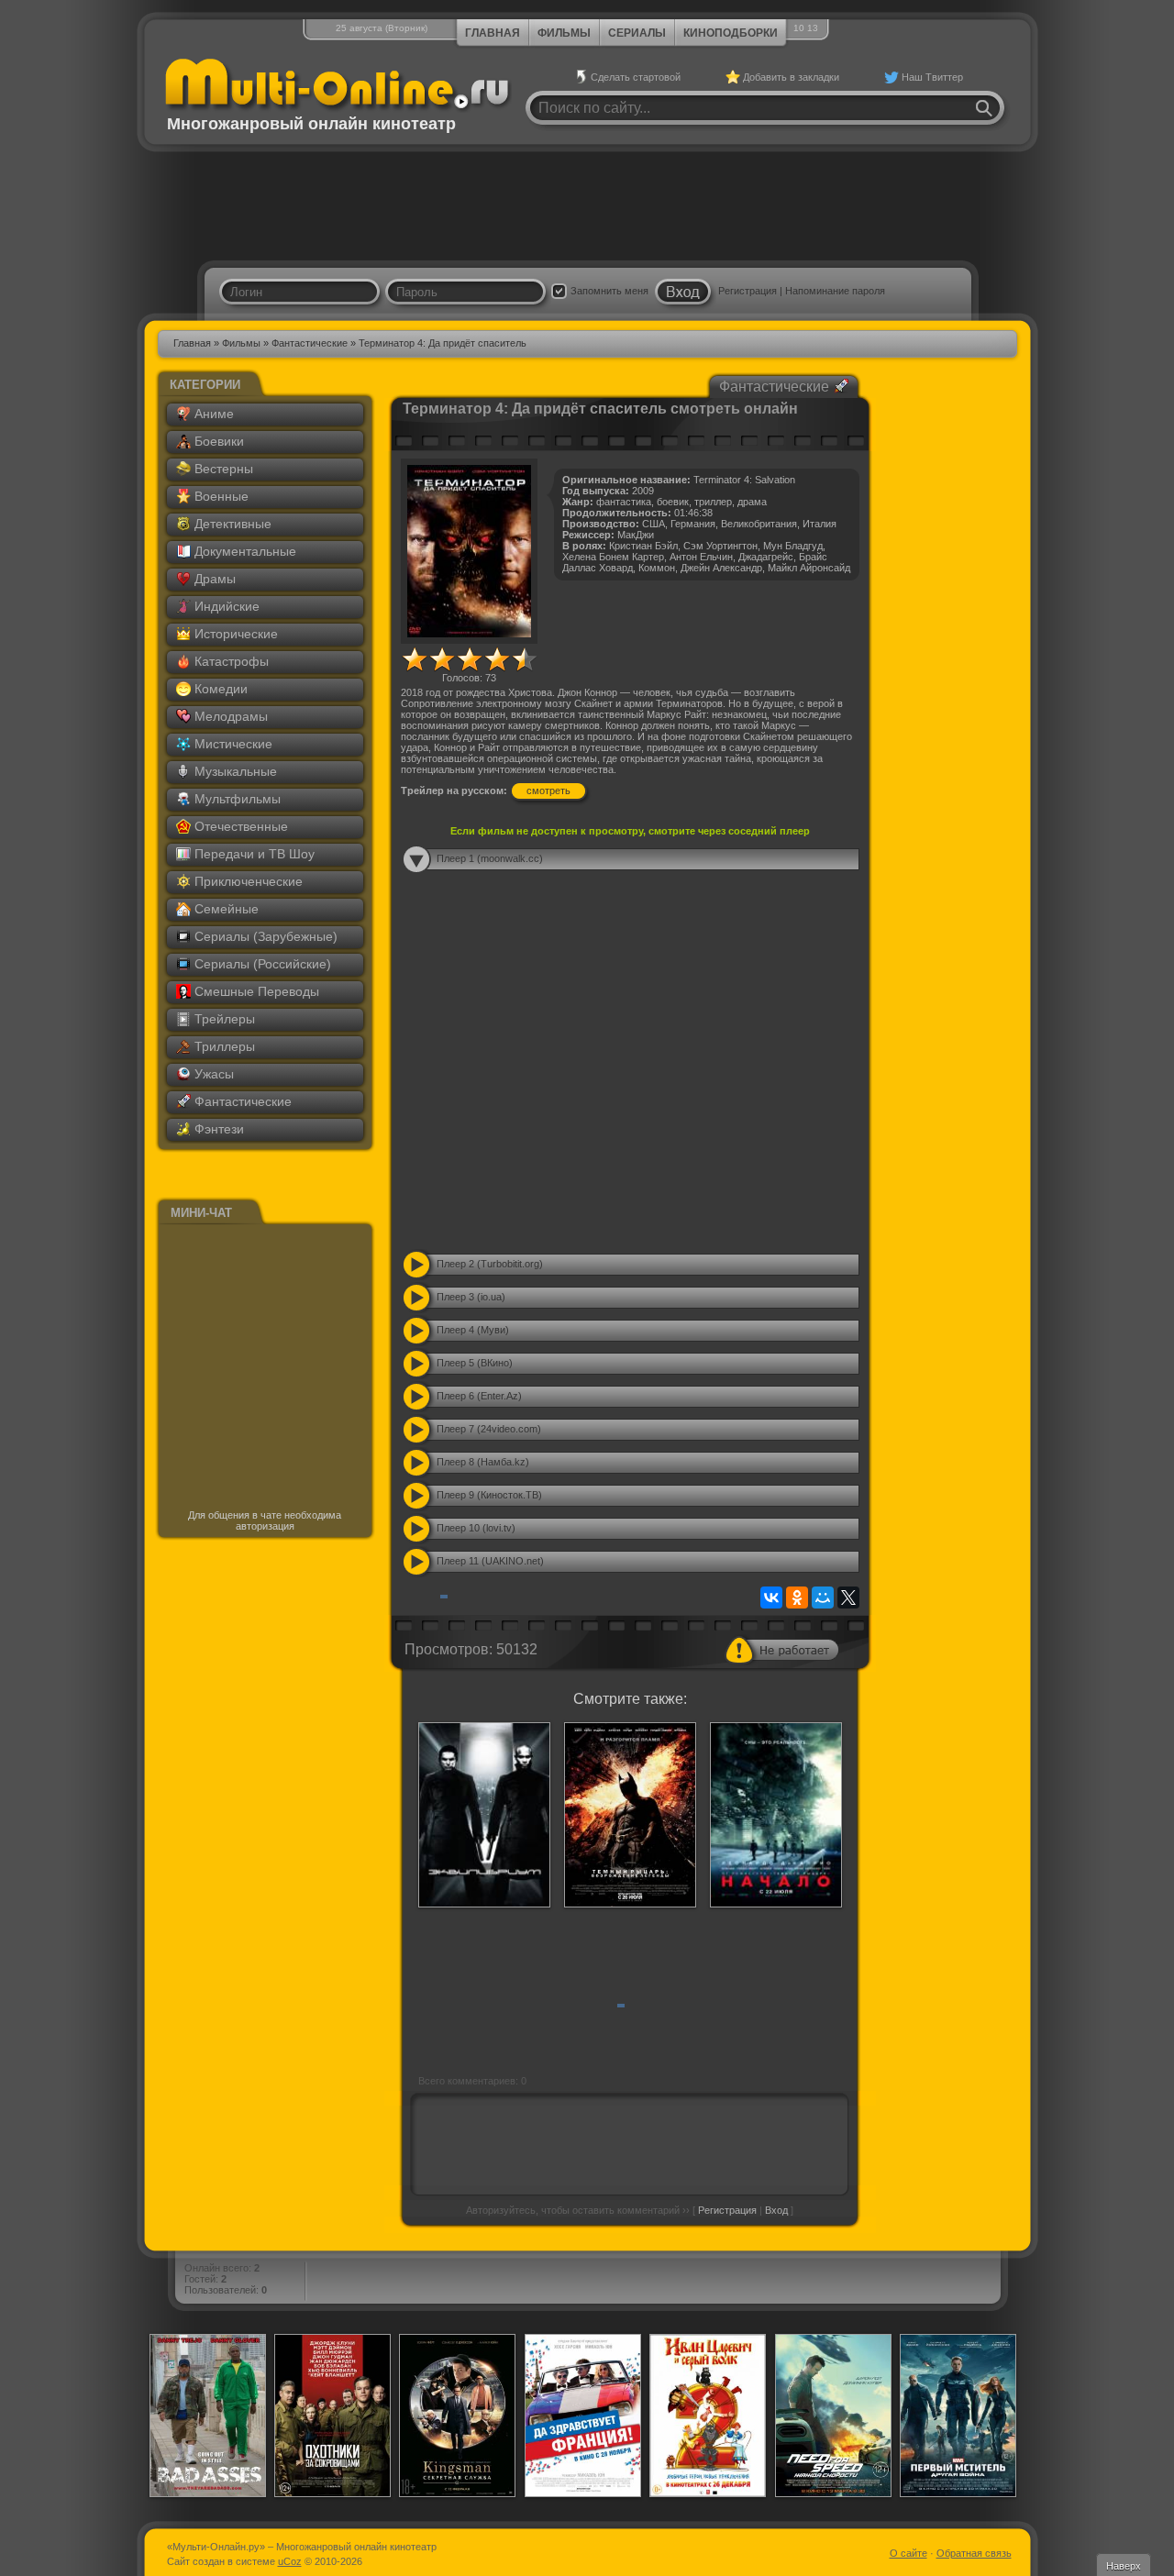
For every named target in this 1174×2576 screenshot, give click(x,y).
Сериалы (637, 33)
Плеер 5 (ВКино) (475, 1363)
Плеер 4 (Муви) (473, 1330)
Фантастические (310, 343)
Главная (493, 33)
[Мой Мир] (823, 1598)
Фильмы (564, 33)
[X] (848, 1598)
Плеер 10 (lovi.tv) (476, 1528)
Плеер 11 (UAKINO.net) (490, 1561)
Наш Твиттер (932, 77)
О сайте (908, 2553)
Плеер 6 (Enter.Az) (479, 1396)
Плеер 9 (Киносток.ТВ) (489, 1495)
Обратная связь (974, 2553)
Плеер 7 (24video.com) (489, 1429)
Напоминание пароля (835, 291)
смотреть (548, 790)
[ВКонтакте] (771, 1598)
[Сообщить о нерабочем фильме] (782, 1650)
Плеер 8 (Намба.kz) (483, 1462)
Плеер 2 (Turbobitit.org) (490, 1264)
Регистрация (748, 291)
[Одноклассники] (797, 1598)
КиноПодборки (731, 33)
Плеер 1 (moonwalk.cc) (490, 858)
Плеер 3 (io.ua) (471, 1297)
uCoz (290, 2561)
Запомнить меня (609, 291)
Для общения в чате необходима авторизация (265, 1520)
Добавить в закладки (791, 77)
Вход (776, 2210)
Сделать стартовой (636, 77)
